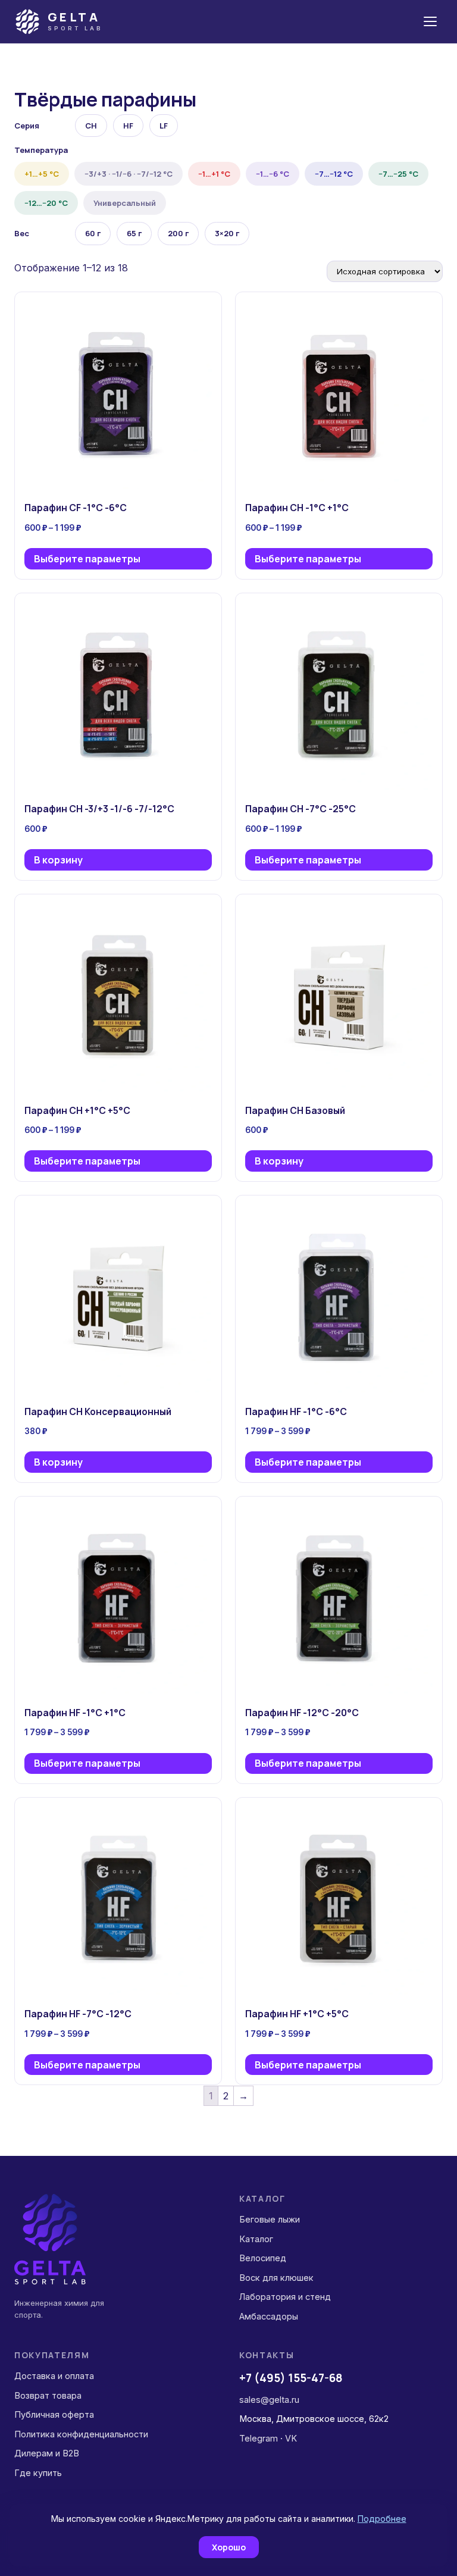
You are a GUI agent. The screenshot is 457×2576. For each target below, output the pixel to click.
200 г (178, 233)
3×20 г (227, 233)
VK (291, 2438)
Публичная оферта (54, 2414)
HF (128, 126)
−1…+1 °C (214, 174)
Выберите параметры (87, 559)
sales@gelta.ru (269, 2400)
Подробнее (382, 2519)
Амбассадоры (269, 2316)
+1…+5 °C (42, 174)
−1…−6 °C (273, 174)
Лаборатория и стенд (285, 2297)
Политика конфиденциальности (81, 2434)
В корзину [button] (58, 860)
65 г (134, 233)
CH (91, 126)
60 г (93, 233)
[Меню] (430, 21)
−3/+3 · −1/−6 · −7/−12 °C (129, 174)
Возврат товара (48, 2395)
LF (164, 126)
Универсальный (125, 203)
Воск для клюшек (276, 2278)
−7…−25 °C (398, 174)
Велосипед (263, 2258)
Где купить (38, 2473)
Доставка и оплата (54, 2376)
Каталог (256, 2239)
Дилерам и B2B (47, 2453)
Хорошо (229, 2547)
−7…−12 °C (334, 174)
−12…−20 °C (46, 203)
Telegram (259, 2438)
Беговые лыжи (270, 2219)
